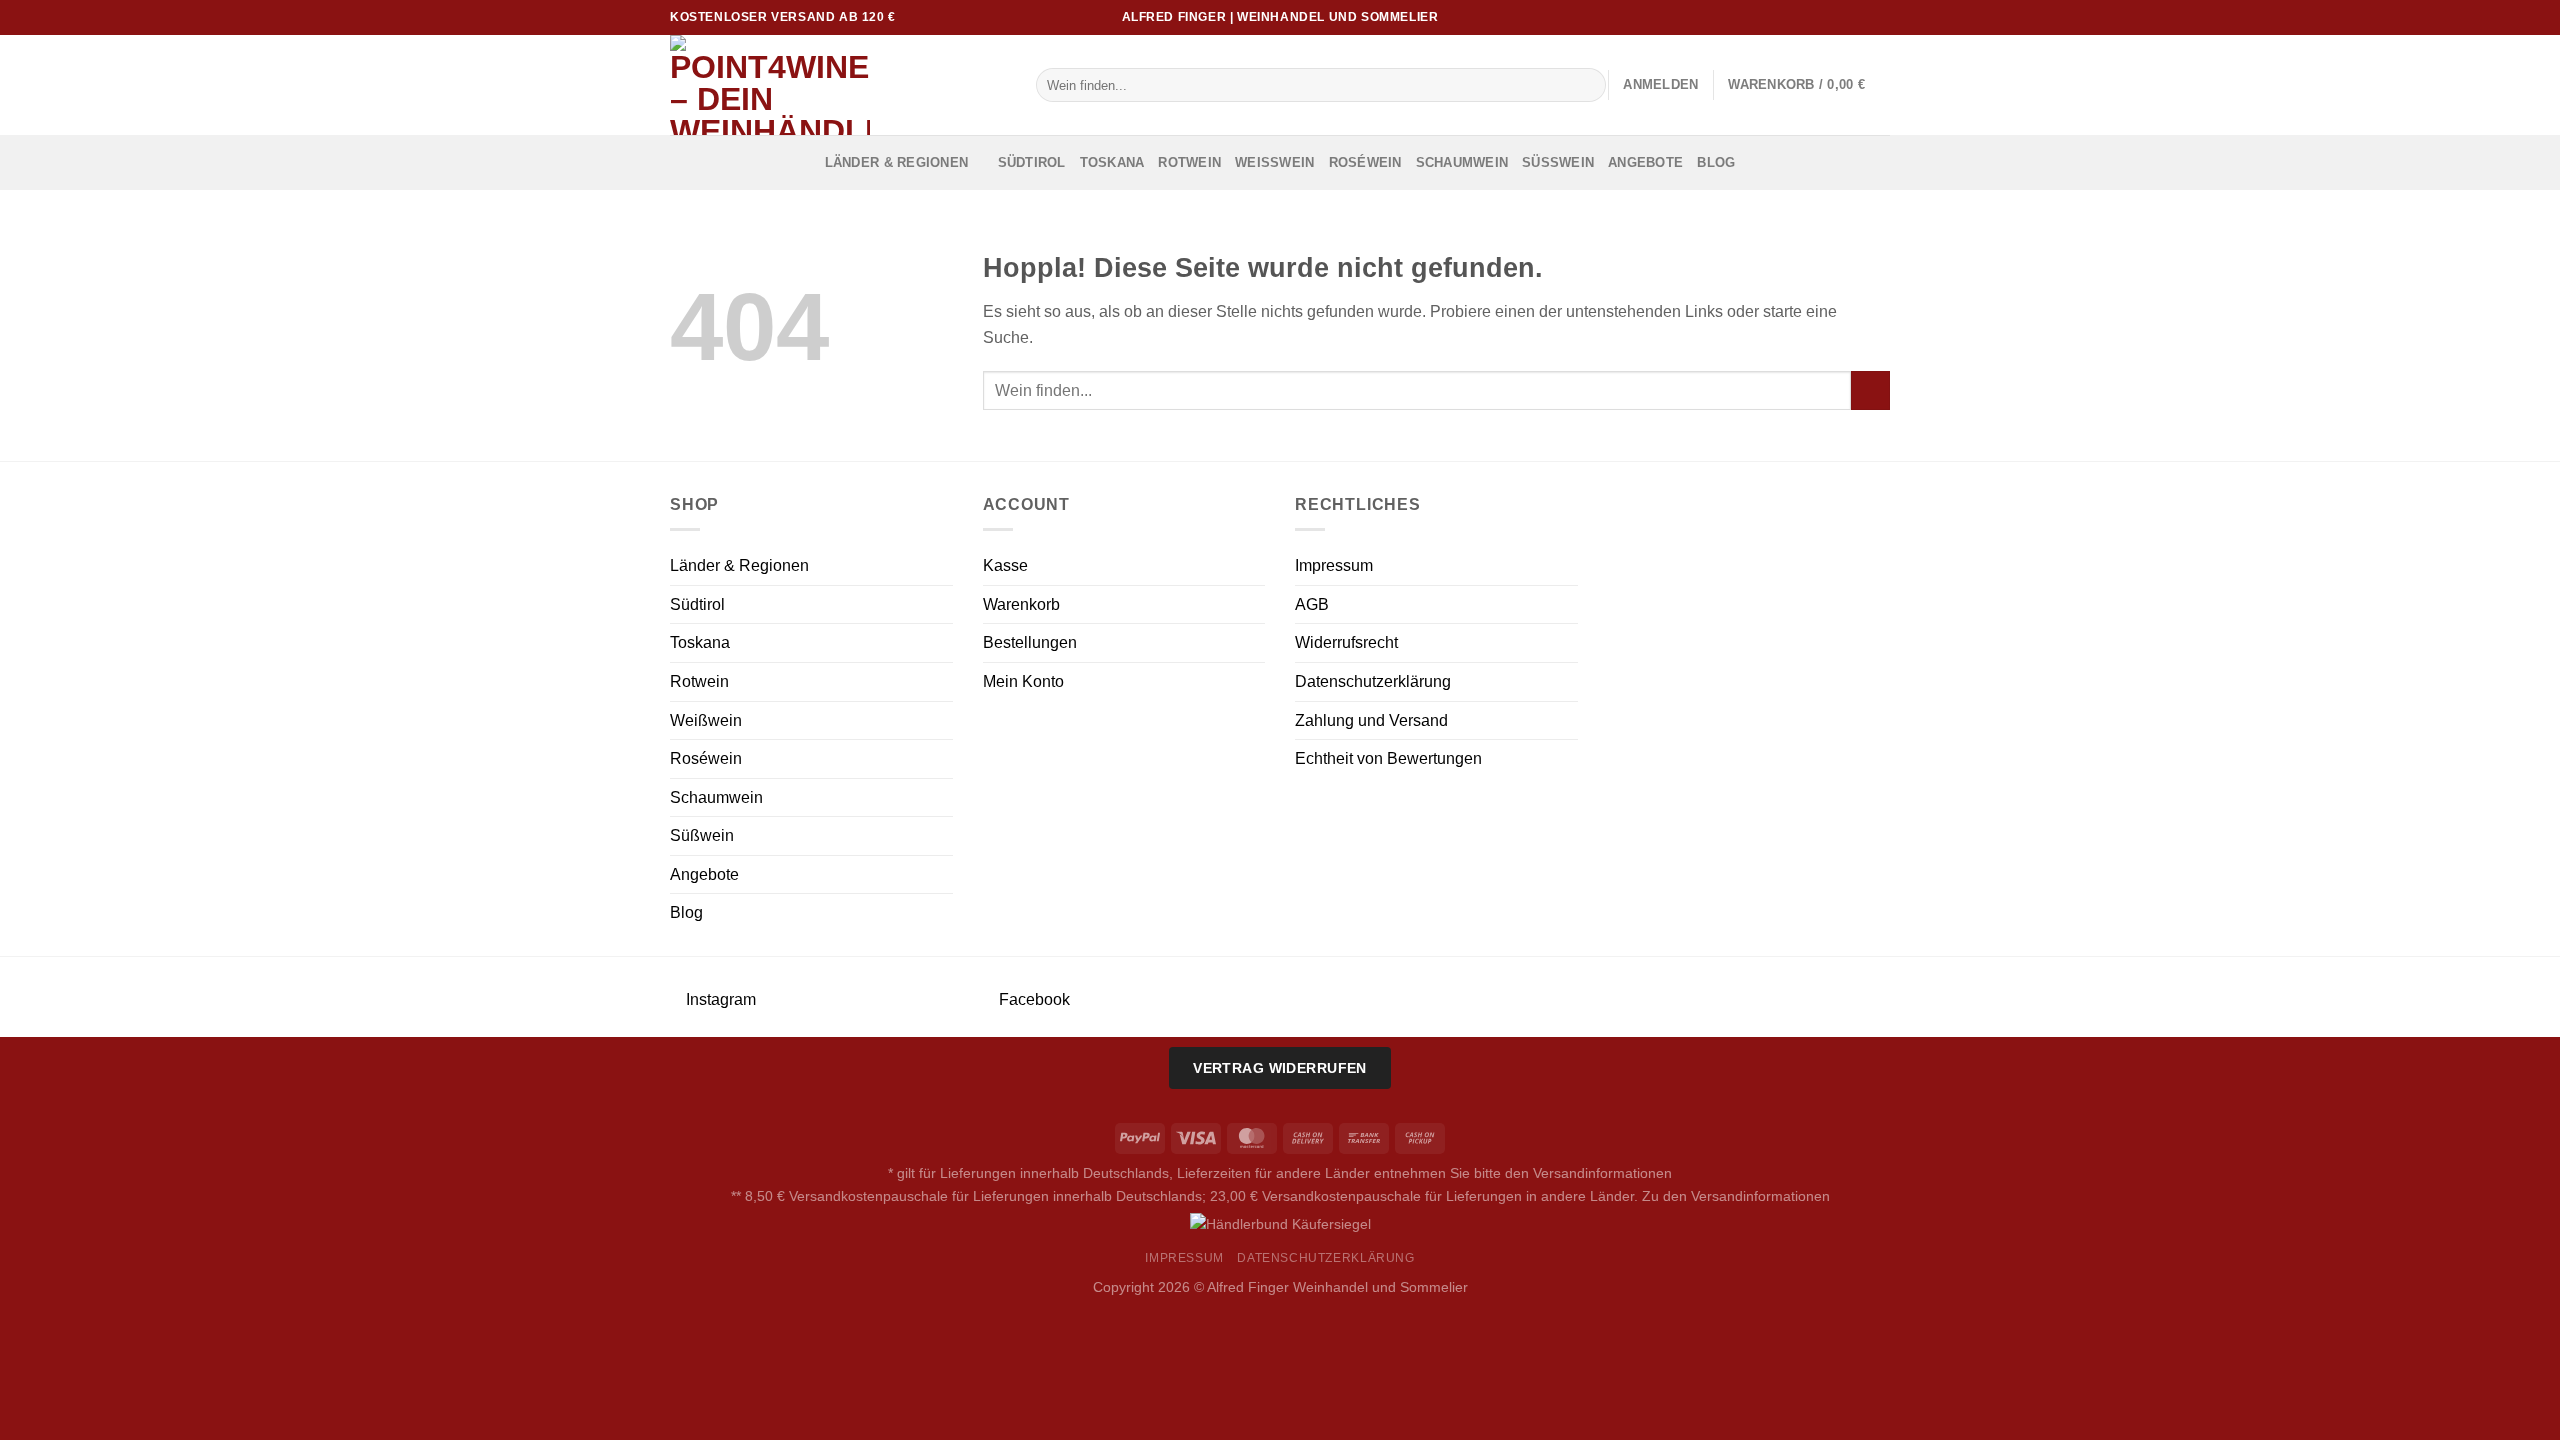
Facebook (1032, 999)
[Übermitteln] (1587, 85)
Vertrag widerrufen (1280, 1068)
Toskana (1112, 162)
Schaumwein (1462, 162)
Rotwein (1189, 162)
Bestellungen (1030, 642)
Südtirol (1032, 162)
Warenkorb (1021, 604)
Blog (1716, 162)
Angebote (1645, 162)
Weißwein (1274, 162)
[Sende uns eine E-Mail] (1861, 17)
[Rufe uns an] (1880, 17)
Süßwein (1558, 162)
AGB (1312, 604)
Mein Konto (1023, 681)
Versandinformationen (1602, 1173)
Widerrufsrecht (1346, 642)
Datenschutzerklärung (1373, 681)
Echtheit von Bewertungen (1388, 758)
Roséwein (1365, 162)
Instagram (719, 999)
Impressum (1334, 565)
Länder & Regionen (896, 162)
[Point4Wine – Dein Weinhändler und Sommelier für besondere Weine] (838, 85)
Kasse (1005, 565)
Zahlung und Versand (1371, 720)
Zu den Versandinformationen (1736, 1196)
